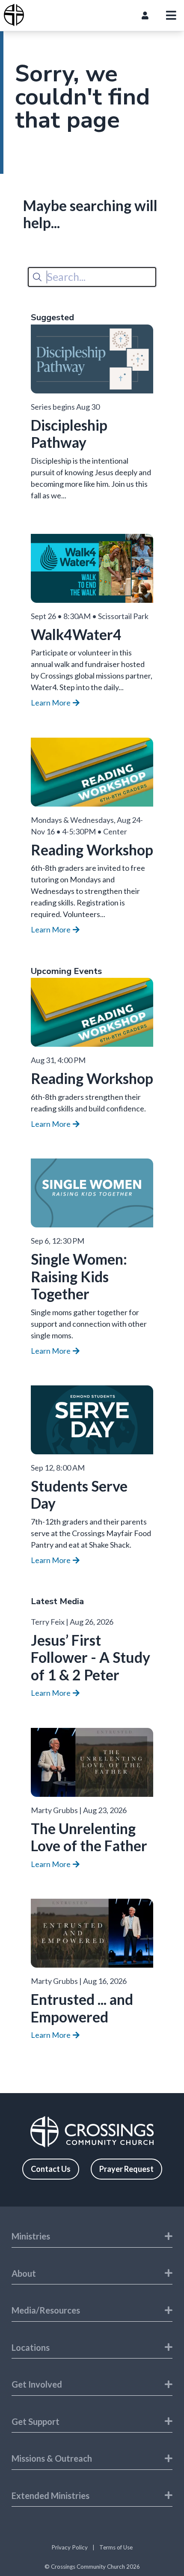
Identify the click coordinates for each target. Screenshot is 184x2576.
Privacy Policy (70, 2547)
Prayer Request (126, 2169)
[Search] (37, 277)
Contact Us (51, 2169)
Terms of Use (116, 2547)
